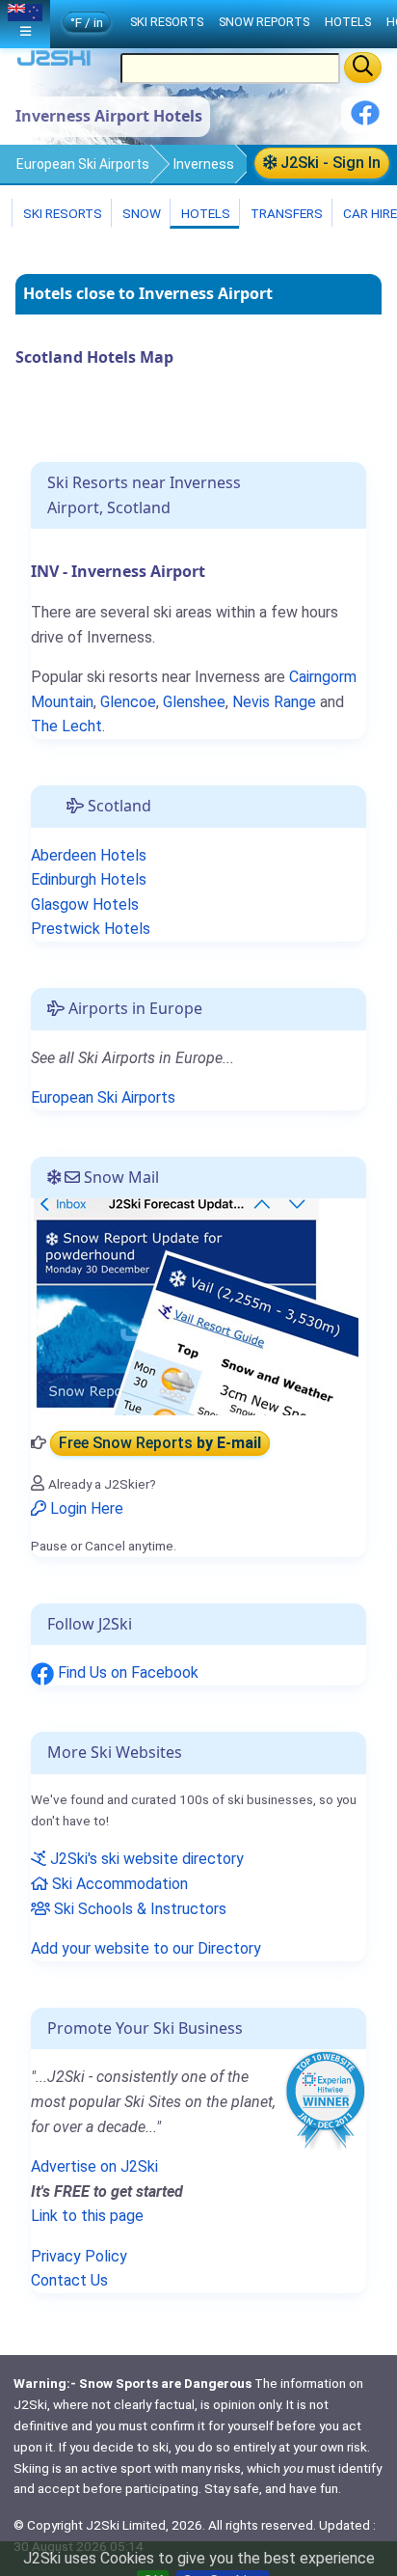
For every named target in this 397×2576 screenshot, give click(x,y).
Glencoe (128, 702)
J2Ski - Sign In (329, 163)
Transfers (285, 213)
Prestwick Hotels (91, 929)
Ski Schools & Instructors (138, 1909)
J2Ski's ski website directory (145, 1859)
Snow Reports (264, 22)
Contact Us (69, 2280)
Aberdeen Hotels (89, 855)
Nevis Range (274, 702)
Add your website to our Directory (146, 1948)
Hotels (204, 213)
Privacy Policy (79, 2256)
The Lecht (66, 726)
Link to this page (87, 2216)
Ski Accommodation (118, 1884)
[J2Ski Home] (54, 62)
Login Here (85, 1508)
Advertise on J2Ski (94, 2166)
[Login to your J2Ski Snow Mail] (195, 1306)
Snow (140, 213)
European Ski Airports (83, 164)
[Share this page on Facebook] (365, 120)
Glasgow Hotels (85, 904)
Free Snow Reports (160, 1443)
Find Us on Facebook (126, 1672)
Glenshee (194, 702)
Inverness (204, 164)
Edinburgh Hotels (89, 879)
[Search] (363, 68)
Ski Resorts (61, 213)
